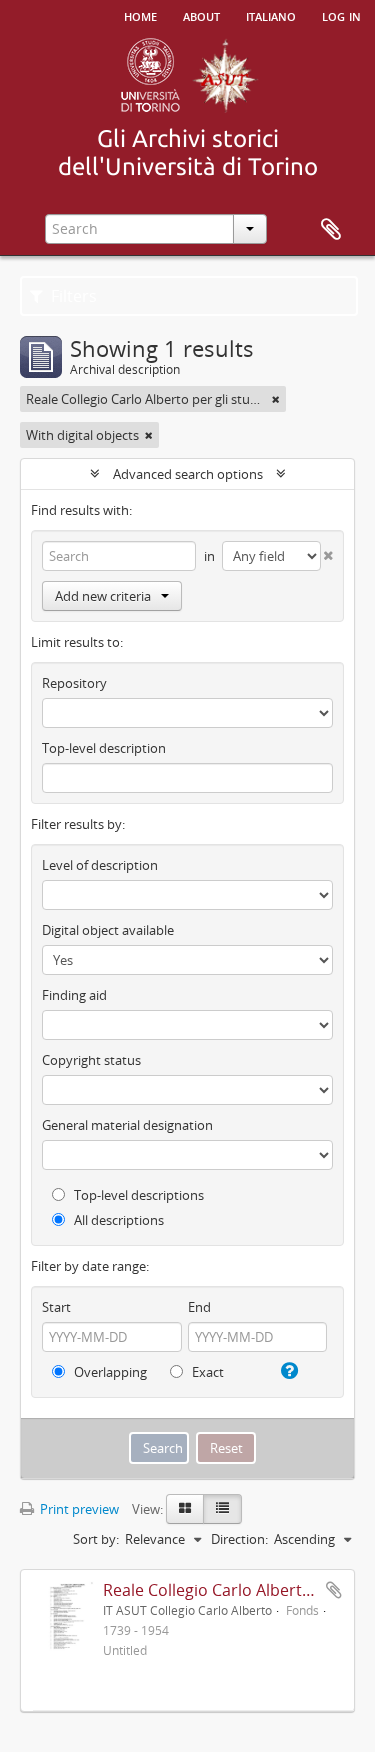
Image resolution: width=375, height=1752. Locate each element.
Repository (74, 683)
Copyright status (91, 1060)
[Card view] (185, 1509)
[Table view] (222, 1509)
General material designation (127, 1125)
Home (140, 15)
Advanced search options (188, 474)
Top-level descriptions (137, 1195)
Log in (341, 15)
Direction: (239, 1539)
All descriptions (117, 1220)
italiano (271, 15)
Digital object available (108, 930)
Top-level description (104, 748)
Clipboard (331, 230)
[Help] (287, 1371)
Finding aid (74, 995)
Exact (206, 1372)
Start (56, 1307)
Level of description (100, 865)
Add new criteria (103, 596)
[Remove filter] (276, 399)
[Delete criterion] (327, 551)
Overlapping (109, 1372)
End (199, 1307)
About (201, 15)
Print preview (78, 1509)
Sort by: (96, 1539)
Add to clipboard (334, 1590)
